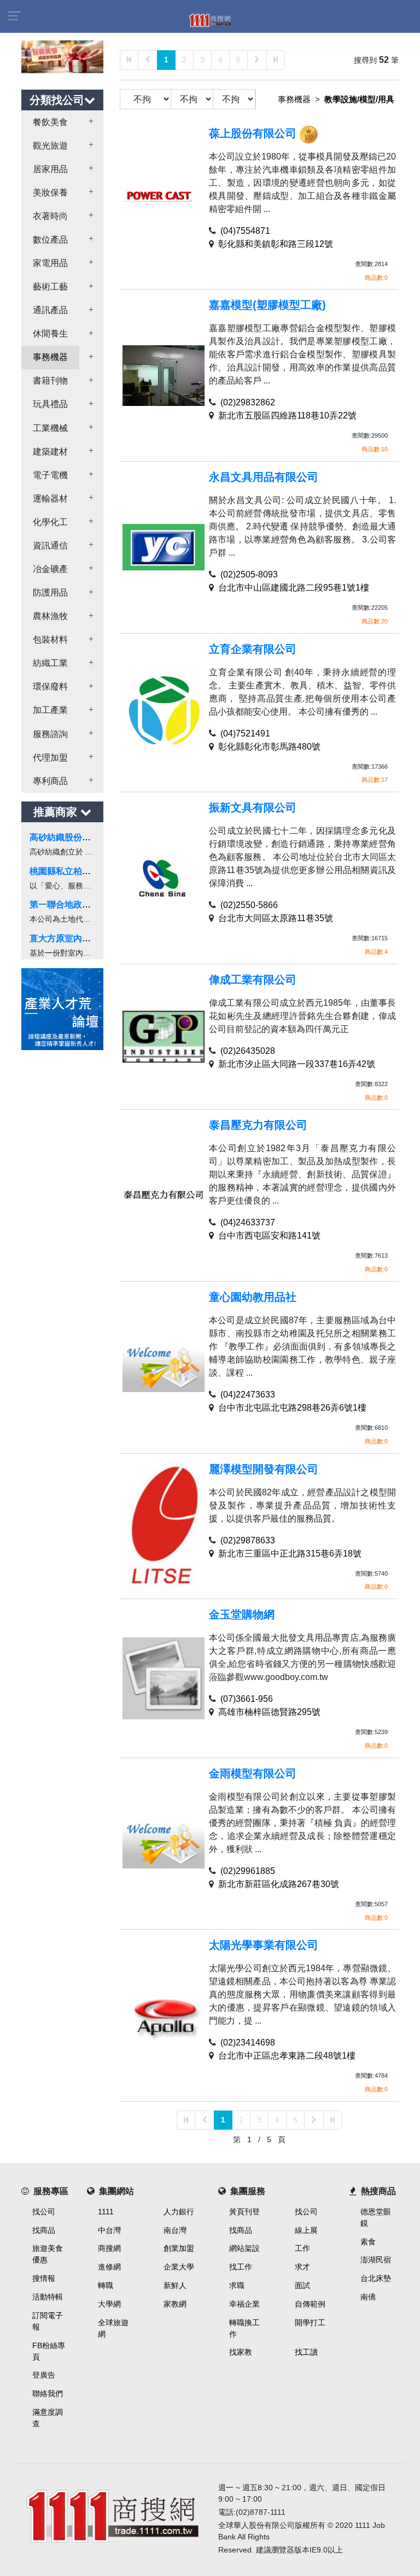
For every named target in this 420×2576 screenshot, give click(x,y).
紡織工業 (50, 663)
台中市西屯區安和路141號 (269, 1236)
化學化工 (50, 522)
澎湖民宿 (376, 2260)
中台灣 (109, 2230)
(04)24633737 (248, 1222)
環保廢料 (50, 686)
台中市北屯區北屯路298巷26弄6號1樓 (292, 1408)
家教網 (175, 2304)
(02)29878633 (248, 1540)
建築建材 (50, 452)
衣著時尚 (50, 216)
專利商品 (50, 781)
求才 (302, 2267)
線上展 (306, 2230)
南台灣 (175, 2230)
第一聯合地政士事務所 (73, 904)
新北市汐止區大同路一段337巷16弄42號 (297, 1064)
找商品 (44, 2230)
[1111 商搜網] (112, 2513)
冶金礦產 (50, 569)
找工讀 (306, 2352)
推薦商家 (57, 812)
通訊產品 (50, 310)
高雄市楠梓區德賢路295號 (269, 1712)
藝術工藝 (50, 287)
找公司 (44, 2212)
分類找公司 (57, 100)
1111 (106, 2212)
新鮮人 (175, 2285)
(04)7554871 (245, 231)
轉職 (106, 2285)
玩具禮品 (50, 404)
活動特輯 (48, 2297)
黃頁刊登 (244, 2212)
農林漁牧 (50, 616)
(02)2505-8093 (249, 574)
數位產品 (50, 240)
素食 (368, 2242)
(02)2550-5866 (249, 905)
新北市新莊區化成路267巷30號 (279, 1884)
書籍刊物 (50, 381)
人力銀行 (179, 2212)
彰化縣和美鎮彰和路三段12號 (276, 244)
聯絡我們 (48, 2394)
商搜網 (109, 2248)
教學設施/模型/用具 (359, 99)
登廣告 (44, 2375)
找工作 (241, 2267)
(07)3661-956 (247, 1699)
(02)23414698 (248, 2042)
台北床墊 (376, 2278)
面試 (302, 2285)
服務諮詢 (50, 734)
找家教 (241, 2352)
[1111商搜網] (210, 20)
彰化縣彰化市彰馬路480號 (269, 747)
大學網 (109, 2304)
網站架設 (244, 2248)
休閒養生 (50, 334)
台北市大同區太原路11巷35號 (276, 918)
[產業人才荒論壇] (62, 1008)
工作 (302, 2248)
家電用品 (50, 263)
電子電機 (50, 475)
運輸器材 (50, 499)
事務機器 (50, 357)
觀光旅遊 (50, 146)
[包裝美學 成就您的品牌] (62, 56)
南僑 (368, 2297)
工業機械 (50, 428)
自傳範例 (310, 2304)
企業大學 (179, 2267)
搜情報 (44, 2278)
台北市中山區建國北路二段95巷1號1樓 (294, 588)
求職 (237, 2285)
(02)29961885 (248, 1871)
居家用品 (50, 169)
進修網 (109, 2267)
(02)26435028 (248, 1051)
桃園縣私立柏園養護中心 (78, 871)
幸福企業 (244, 2304)
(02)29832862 (248, 402)
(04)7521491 (245, 733)
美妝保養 (50, 193)
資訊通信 (50, 546)
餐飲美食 (50, 122)
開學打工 (310, 2322)
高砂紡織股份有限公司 (73, 837)
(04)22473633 (248, 1395)
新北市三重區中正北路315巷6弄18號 (290, 1554)
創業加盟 (179, 2248)
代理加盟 (50, 758)
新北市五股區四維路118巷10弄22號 (287, 415)
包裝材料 (50, 639)
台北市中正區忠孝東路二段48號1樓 (287, 2056)
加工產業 (50, 710)
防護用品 (50, 593)
